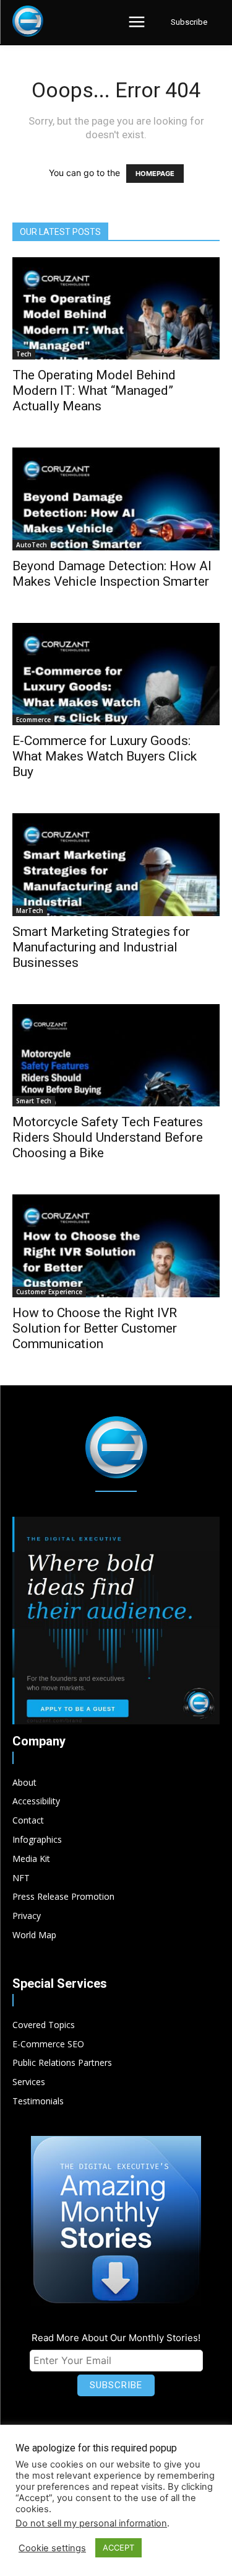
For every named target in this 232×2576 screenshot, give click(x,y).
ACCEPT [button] (118, 2547)
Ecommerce (33, 720)
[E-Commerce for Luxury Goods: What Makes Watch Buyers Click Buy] (116, 674)
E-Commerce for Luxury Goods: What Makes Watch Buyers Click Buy (105, 756)
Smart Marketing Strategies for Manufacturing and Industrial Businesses (101, 947)
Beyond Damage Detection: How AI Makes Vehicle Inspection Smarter (112, 574)
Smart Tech (34, 1101)
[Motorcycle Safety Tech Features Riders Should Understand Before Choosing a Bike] (116, 1055)
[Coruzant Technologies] (28, 21)
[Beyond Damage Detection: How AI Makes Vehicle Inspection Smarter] (116, 499)
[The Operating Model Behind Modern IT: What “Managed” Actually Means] (116, 308)
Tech (24, 354)
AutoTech (32, 545)
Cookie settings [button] (52, 2548)
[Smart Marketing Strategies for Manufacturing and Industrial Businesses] (116, 864)
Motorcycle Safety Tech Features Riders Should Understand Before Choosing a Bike (108, 1137)
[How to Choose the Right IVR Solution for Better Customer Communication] (116, 1246)
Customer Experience (49, 1292)
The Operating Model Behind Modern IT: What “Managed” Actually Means (94, 390)
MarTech (30, 911)
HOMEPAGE (155, 174)
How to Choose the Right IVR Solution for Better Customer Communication (95, 1328)
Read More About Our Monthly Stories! (116, 2338)
